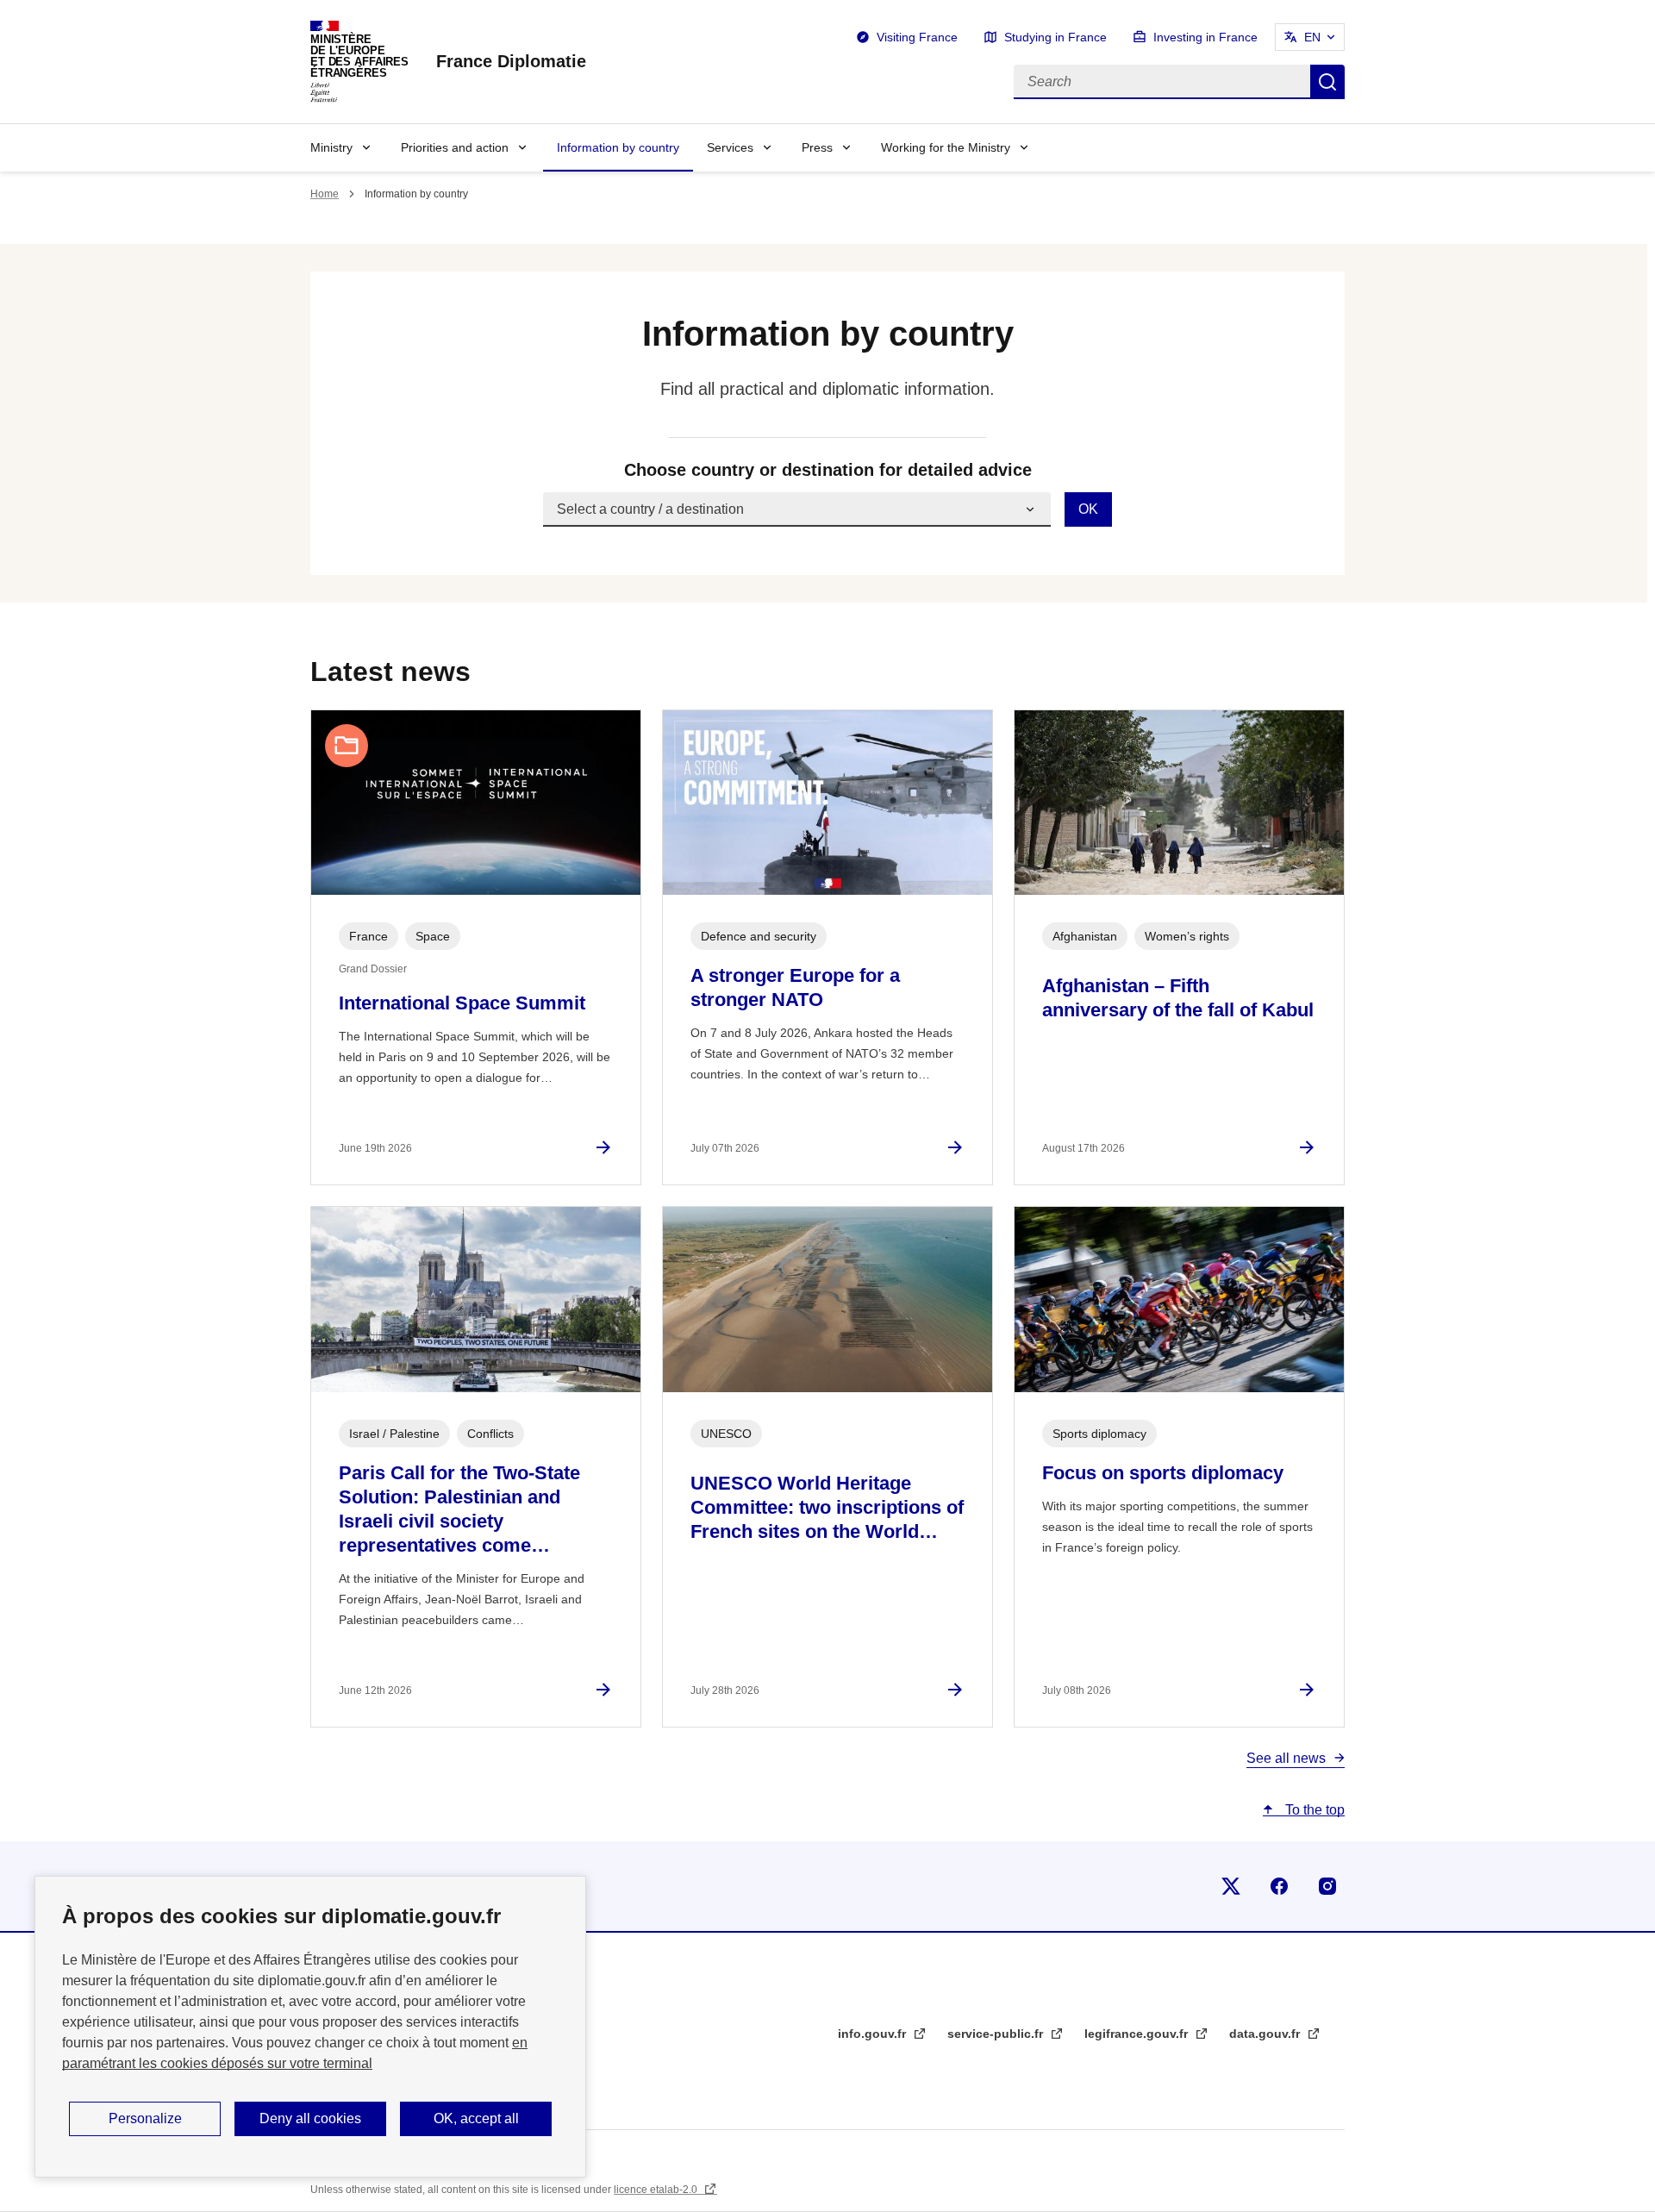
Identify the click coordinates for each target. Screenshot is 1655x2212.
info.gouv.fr (874, 2034)
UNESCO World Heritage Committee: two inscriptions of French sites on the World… (827, 1507)
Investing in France (1205, 37)
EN (1312, 37)
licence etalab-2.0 (657, 2190)
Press (817, 147)
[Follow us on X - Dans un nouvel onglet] (1231, 1886)
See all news (1286, 1758)
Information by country (618, 147)
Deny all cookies (310, 2118)
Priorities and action (455, 147)
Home (325, 194)
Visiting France (917, 37)
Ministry (331, 147)
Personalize (145, 2118)
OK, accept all (476, 2118)
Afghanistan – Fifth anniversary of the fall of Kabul (1178, 998)
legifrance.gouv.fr (1138, 2034)
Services (730, 147)
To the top (1313, 1810)
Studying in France (1055, 37)
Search (1327, 82)
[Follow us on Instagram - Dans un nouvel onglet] (1327, 1886)
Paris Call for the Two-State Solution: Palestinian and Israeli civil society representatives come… (459, 1509)
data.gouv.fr (1266, 2034)
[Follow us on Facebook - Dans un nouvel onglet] (1279, 1886)
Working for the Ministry (946, 147)
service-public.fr (997, 2034)
